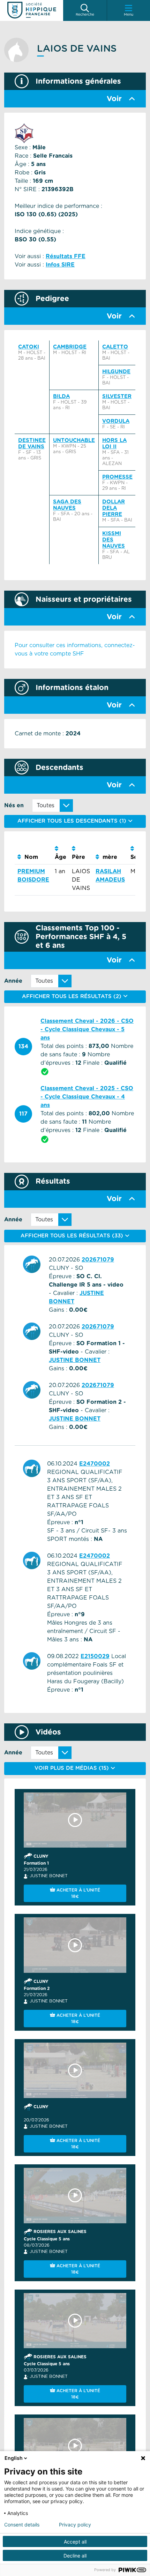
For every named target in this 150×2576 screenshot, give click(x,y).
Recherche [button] (85, 15)
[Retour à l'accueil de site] (32, 10)
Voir (114, 99)
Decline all (75, 2556)
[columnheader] (33, 853)
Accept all (75, 2542)
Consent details (22, 2525)
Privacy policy (75, 2525)
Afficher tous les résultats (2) (73, 997)
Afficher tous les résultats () (73, 1236)
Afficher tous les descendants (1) (73, 821)
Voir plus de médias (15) (73, 1768)
